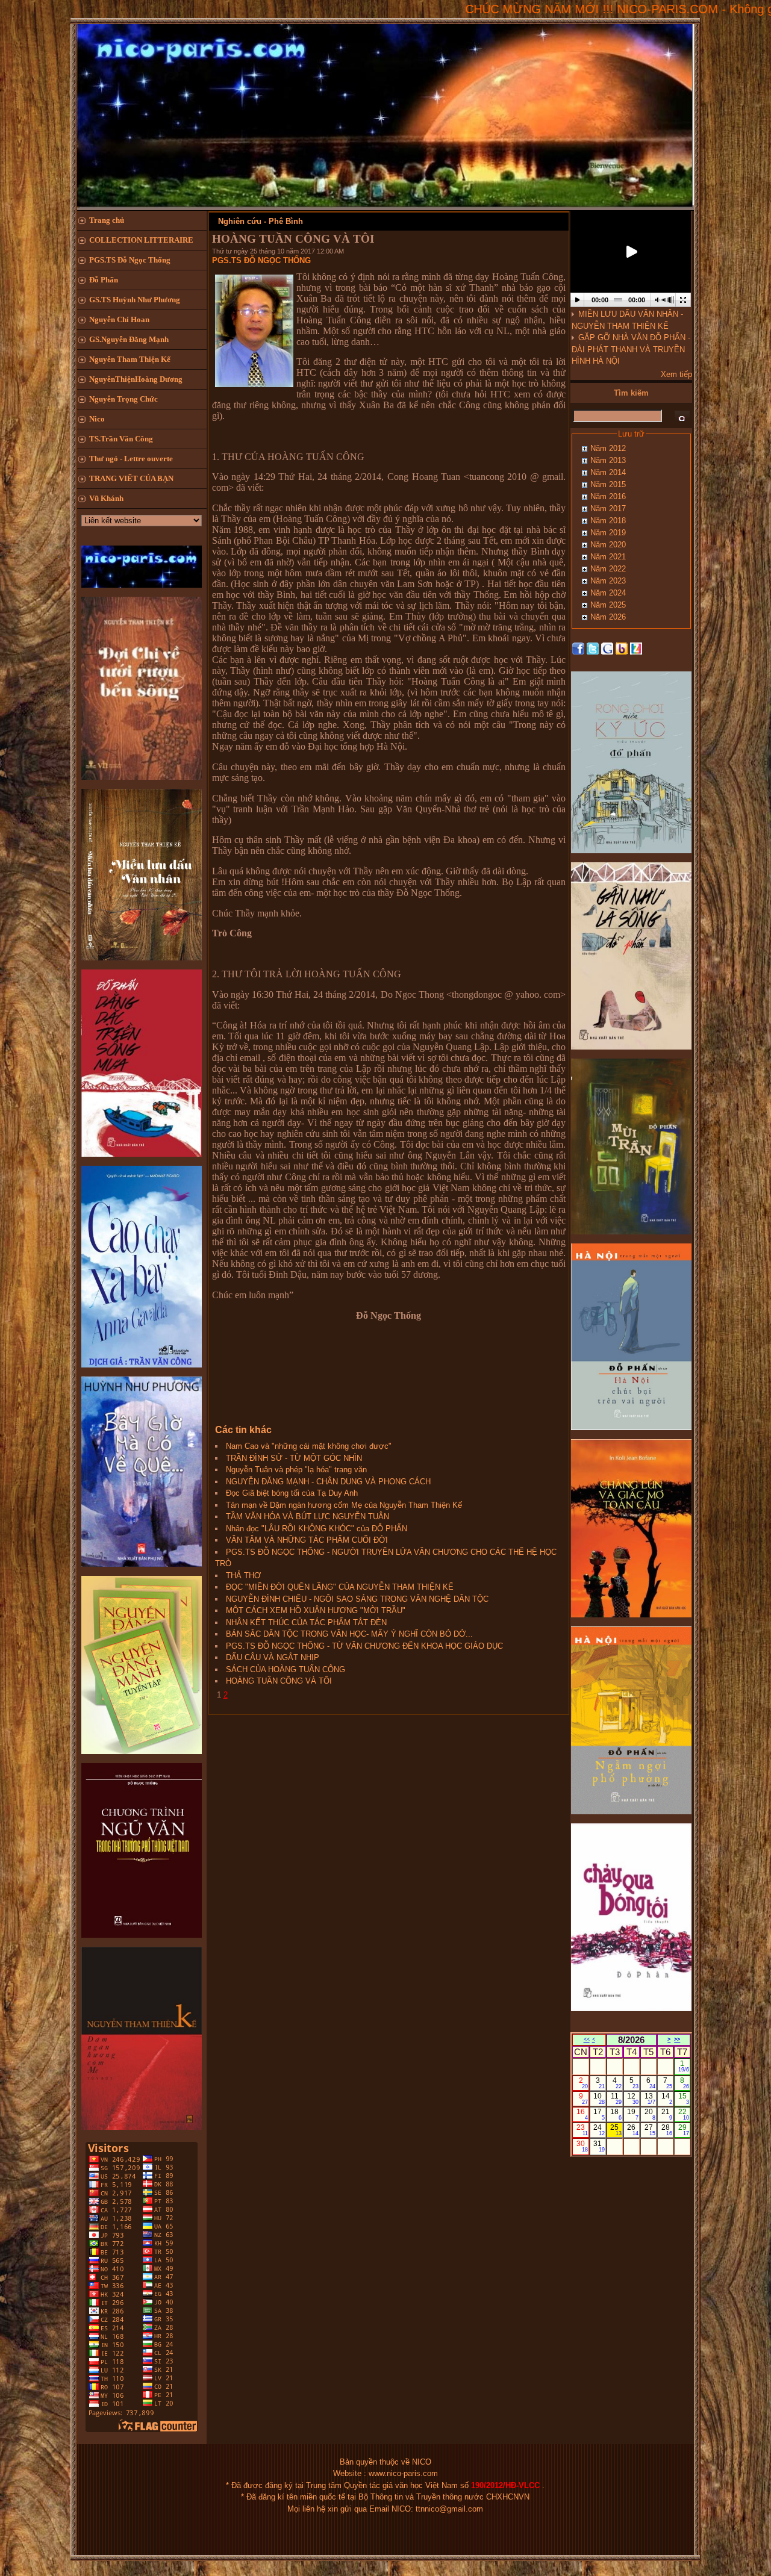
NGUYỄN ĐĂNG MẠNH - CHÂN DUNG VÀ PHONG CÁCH (328, 1482)
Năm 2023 (608, 581)
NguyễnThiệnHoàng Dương (136, 379)
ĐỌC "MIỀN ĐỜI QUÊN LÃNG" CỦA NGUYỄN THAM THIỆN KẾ (340, 1587)
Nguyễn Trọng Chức (123, 399)
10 (599, 2098)
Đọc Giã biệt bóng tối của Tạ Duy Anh (292, 1493)
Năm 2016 (608, 496)
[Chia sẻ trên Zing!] (636, 648)
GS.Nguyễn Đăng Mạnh (129, 339)
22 (684, 2114)
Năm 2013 (608, 460)
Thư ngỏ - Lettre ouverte (131, 459)
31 (599, 2146)
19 (633, 2114)
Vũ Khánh (106, 498)
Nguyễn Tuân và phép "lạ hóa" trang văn (296, 1470)
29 (684, 2130)
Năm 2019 (608, 533)
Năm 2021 (608, 557)
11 (616, 2098)
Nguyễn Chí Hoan (119, 319)
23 (582, 2130)
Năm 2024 (608, 593)
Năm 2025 (608, 605)
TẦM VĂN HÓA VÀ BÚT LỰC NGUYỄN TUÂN (307, 1517)
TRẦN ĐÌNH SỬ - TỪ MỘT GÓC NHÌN (294, 1458)
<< (587, 2039)
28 (667, 2130)
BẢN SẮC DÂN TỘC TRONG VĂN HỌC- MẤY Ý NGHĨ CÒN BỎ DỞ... (349, 1634)
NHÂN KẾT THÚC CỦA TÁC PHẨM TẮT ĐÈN (306, 1622)
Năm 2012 (608, 448)
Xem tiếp (676, 374)
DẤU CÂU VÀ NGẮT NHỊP (273, 1657)
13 (650, 2098)
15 (684, 2098)
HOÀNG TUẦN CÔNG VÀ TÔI (279, 1681)
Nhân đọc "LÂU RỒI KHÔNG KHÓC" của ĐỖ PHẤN (317, 1529)
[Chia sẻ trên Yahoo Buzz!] (622, 648)
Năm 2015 (608, 484)
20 (650, 2114)
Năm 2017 (608, 509)
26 (633, 2130)
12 (633, 2098)
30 (582, 2146)
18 (616, 2114)
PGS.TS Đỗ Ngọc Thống (130, 260)
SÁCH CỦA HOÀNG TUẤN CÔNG (286, 1669)
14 (667, 2098)
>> (677, 2039)
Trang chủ (107, 220)
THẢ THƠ (243, 1576)
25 (616, 2130)
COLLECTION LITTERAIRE (141, 240)
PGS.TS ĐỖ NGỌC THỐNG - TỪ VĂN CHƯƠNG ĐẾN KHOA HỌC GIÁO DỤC (364, 1646)
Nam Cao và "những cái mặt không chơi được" (309, 1446)
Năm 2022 (608, 569)
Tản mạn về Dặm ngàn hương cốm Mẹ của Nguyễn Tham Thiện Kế (344, 1505)
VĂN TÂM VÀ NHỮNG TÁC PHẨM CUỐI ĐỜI (307, 1540)
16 (582, 2114)
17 (599, 2114)
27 (650, 2130)
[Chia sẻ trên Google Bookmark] (607, 648)
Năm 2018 (608, 521)
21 (667, 2114)
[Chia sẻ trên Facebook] (578, 648)
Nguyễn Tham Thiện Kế (130, 359)
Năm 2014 (608, 472)
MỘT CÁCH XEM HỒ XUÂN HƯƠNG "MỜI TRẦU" (316, 1610)
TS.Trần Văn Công (121, 439)
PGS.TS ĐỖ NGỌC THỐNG (261, 260)
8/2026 (631, 2040)
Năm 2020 (608, 545)
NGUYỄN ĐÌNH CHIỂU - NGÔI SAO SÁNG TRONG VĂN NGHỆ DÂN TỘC (357, 1599)
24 (599, 2130)
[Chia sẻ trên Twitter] (593, 648)
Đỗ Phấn (104, 280)
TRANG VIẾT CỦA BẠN (131, 478)
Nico (97, 419)
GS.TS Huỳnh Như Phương (135, 300)
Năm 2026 (608, 617)
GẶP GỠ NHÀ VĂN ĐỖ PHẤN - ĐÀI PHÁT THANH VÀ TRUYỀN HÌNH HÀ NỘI (631, 349)
